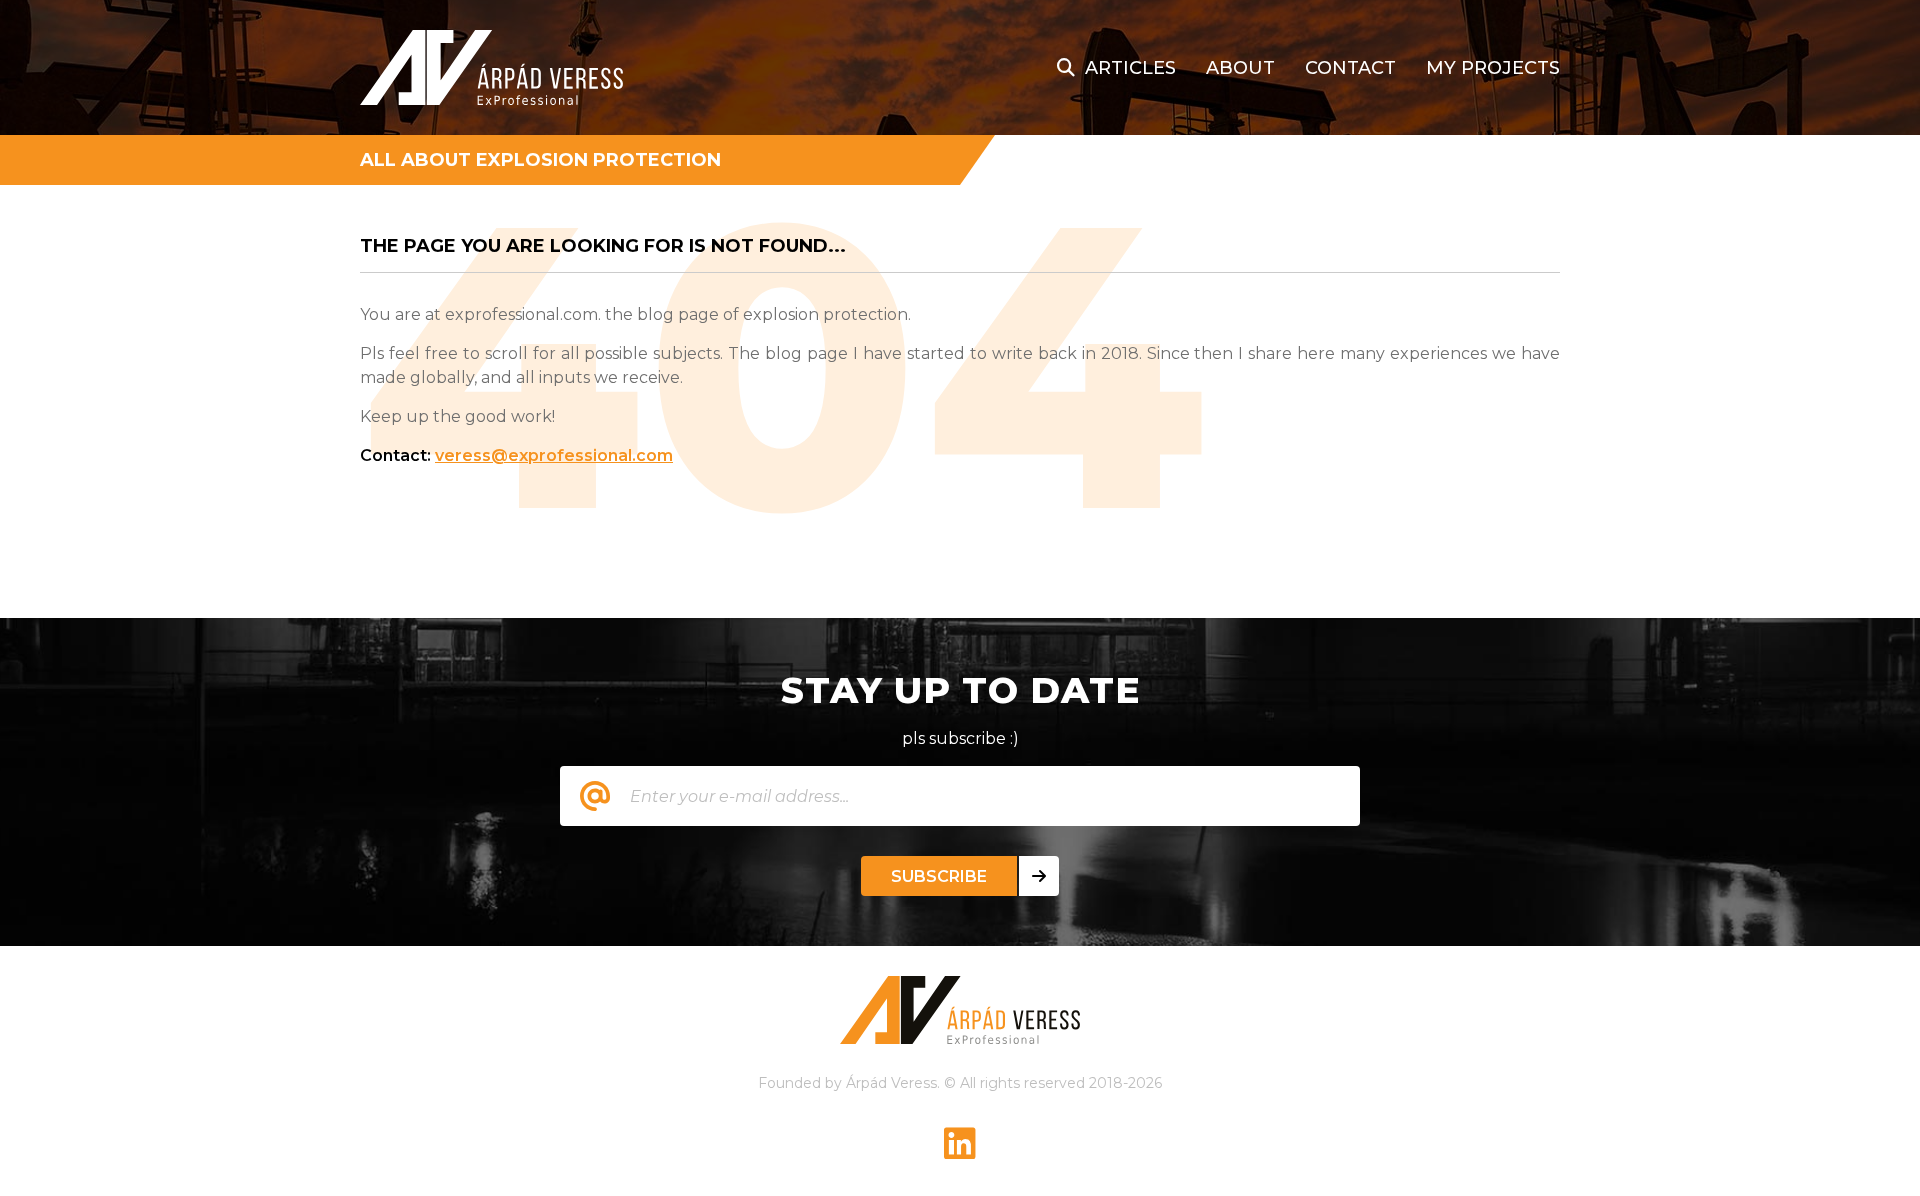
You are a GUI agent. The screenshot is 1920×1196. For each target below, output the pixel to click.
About (1240, 68)
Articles (1130, 68)
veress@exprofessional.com (554, 455)
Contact (1350, 68)
